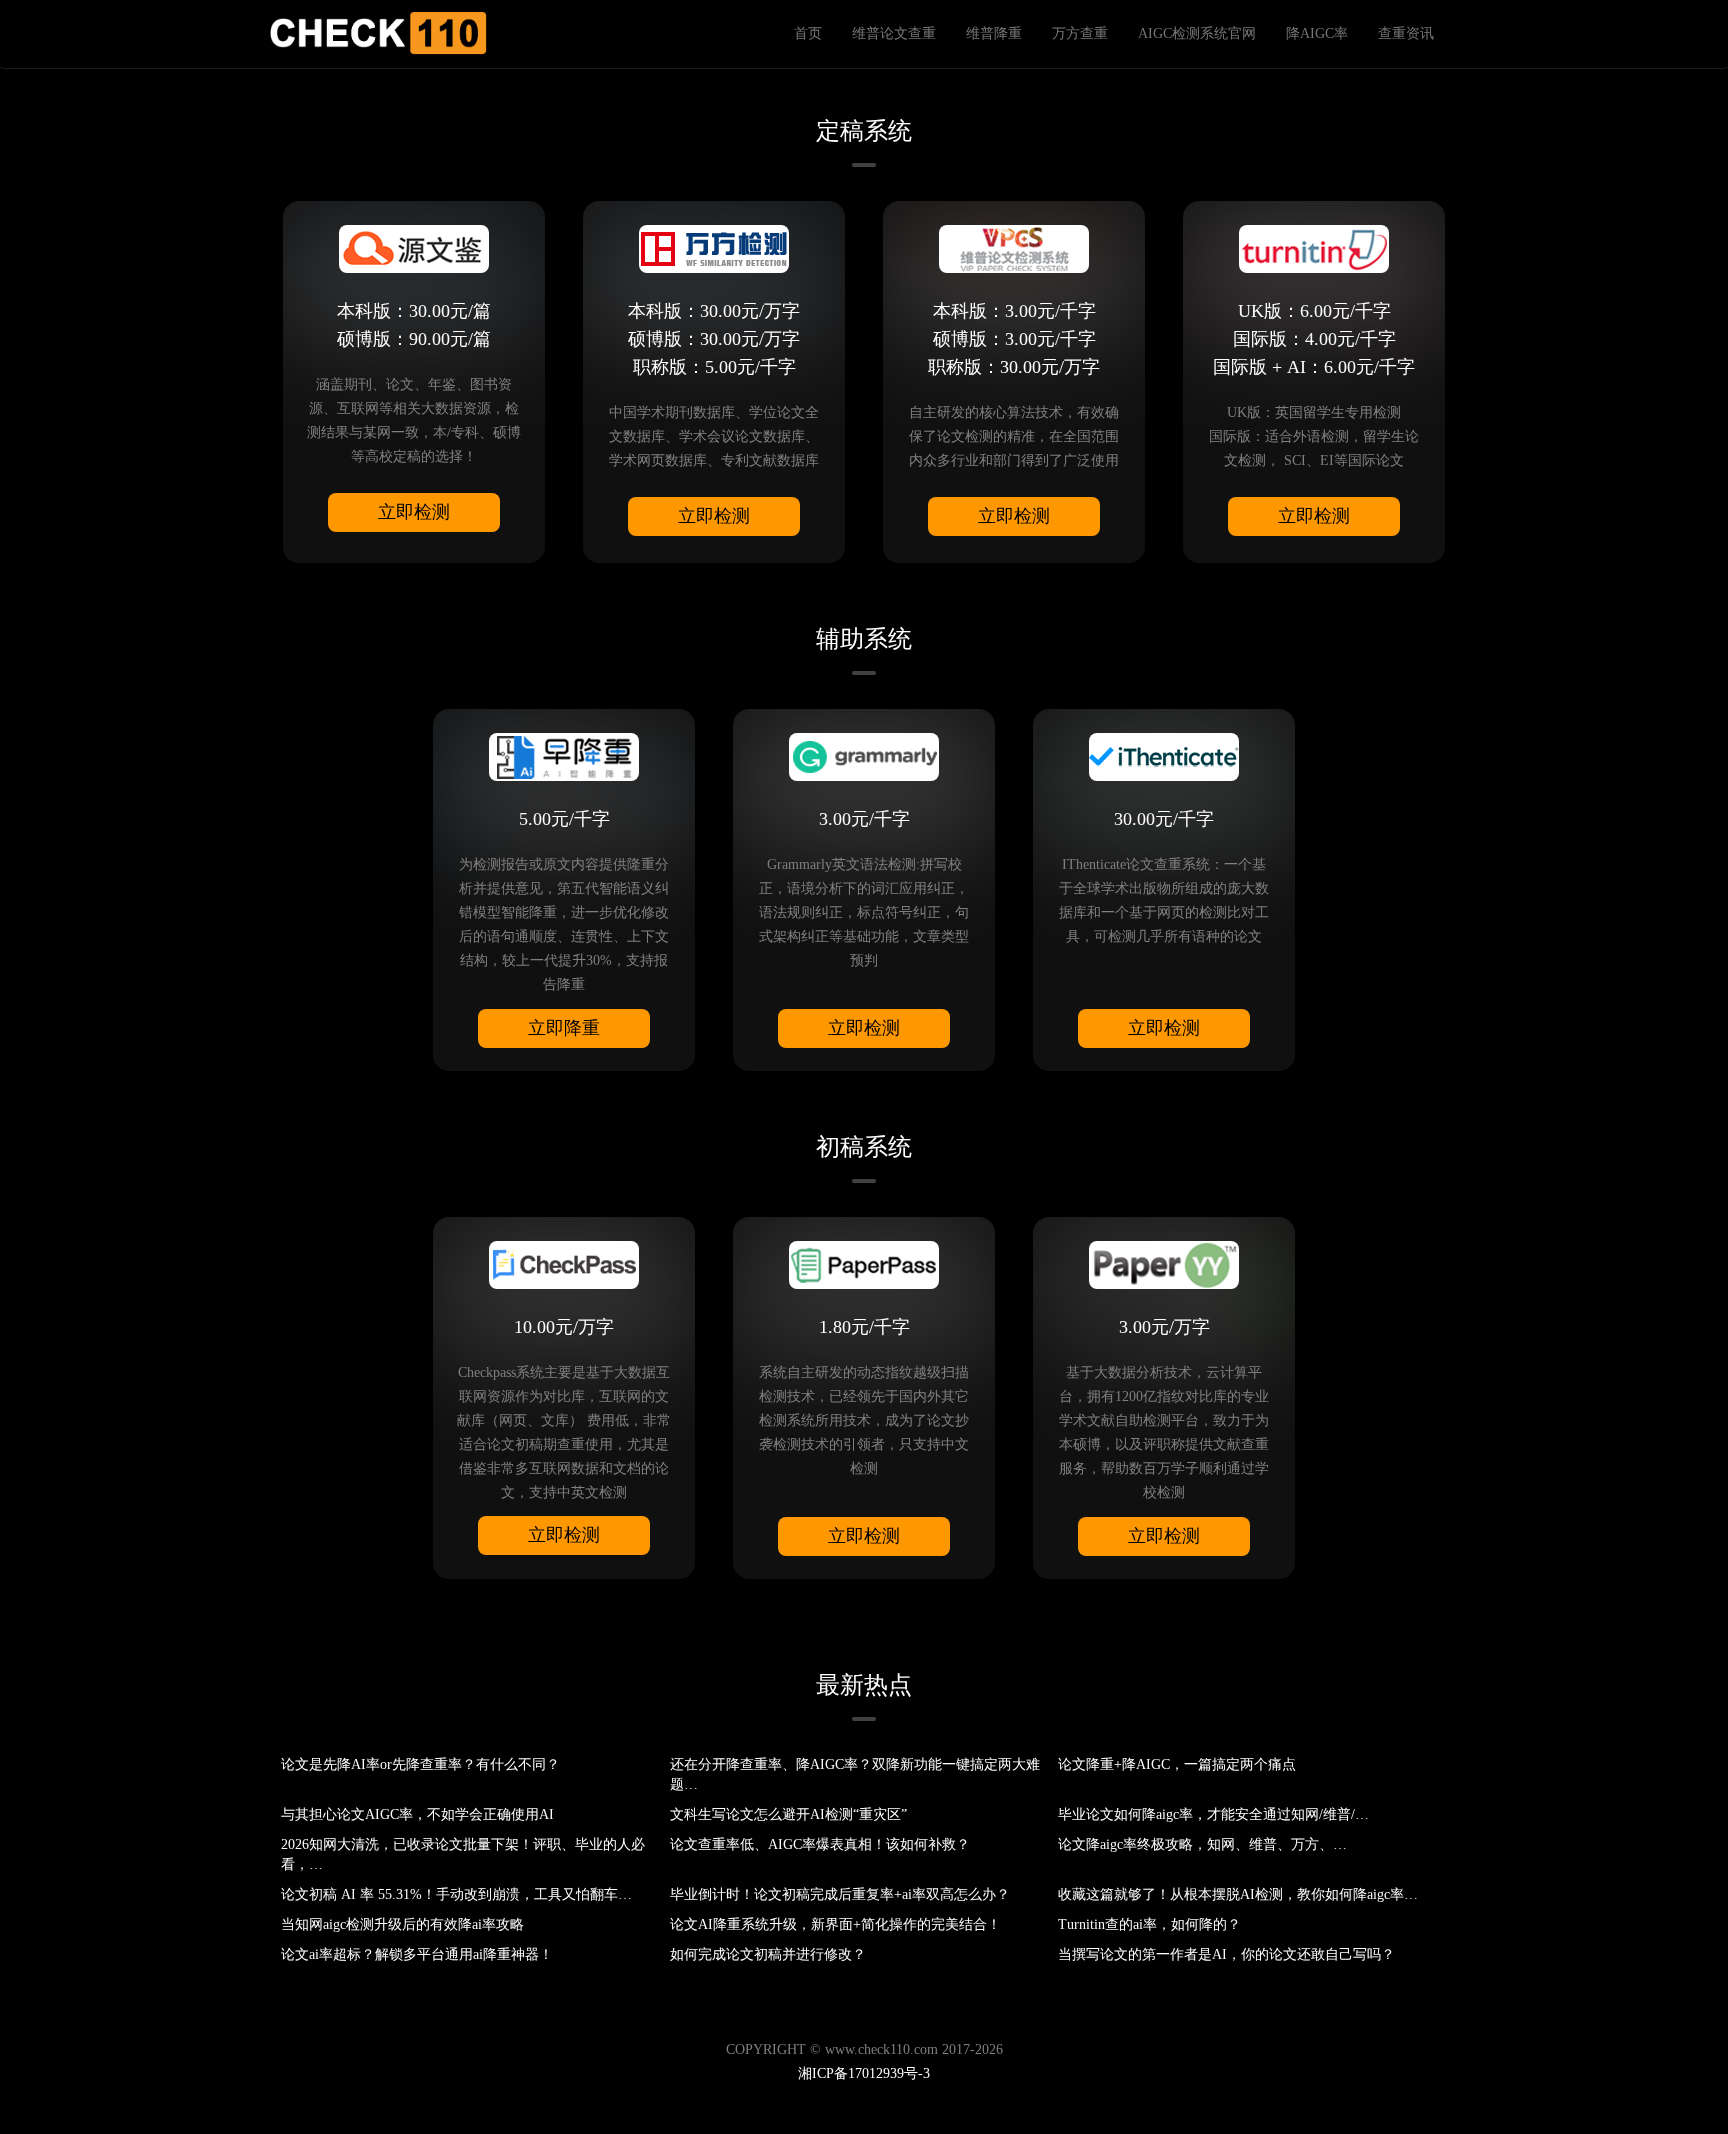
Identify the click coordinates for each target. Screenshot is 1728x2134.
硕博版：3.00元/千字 (1014, 339)
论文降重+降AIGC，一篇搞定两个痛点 (1177, 1764)
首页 (808, 33)
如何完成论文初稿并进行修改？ (768, 1954)
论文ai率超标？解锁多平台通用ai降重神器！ (417, 1954)
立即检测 (414, 512)
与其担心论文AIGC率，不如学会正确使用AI (417, 1814)
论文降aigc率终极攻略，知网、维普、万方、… (1202, 1844)
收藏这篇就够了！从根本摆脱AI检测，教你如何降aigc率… (1238, 1894)
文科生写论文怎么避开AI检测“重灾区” (788, 1814)
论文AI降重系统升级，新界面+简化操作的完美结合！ (835, 1924)
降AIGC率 (1317, 33)
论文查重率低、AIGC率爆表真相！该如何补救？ (820, 1844)
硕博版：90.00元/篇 (414, 339)
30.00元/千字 (1164, 819)
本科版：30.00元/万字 (714, 311)
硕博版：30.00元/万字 (714, 339)
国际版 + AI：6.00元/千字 (1314, 367)
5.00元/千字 (564, 819)
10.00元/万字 (564, 1327)
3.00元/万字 (1164, 1327)
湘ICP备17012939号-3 (864, 2073)
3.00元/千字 (864, 819)
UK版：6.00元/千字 (1314, 311)
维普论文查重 (894, 33)
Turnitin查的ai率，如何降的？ (1149, 1924)
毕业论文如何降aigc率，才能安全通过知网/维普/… (1213, 1814)
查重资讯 (1406, 33)
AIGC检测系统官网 (1197, 33)
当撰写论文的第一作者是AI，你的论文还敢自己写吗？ (1226, 1954)
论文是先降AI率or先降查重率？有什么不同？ (420, 1764)
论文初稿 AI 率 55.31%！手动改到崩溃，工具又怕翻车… (456, 1894)
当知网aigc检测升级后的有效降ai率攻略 (402, 1924)
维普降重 (994, 33)
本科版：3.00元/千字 (1014, 311)
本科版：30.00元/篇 (414, 311)
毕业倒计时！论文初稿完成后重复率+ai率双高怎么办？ (840, 1894)
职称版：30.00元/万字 (1014, 367)
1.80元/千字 (864, 1327)
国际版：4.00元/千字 (1314, 339)
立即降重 (564, 1028)
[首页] (377, 33)
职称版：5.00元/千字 (714, 367)
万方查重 (1080, 33)
